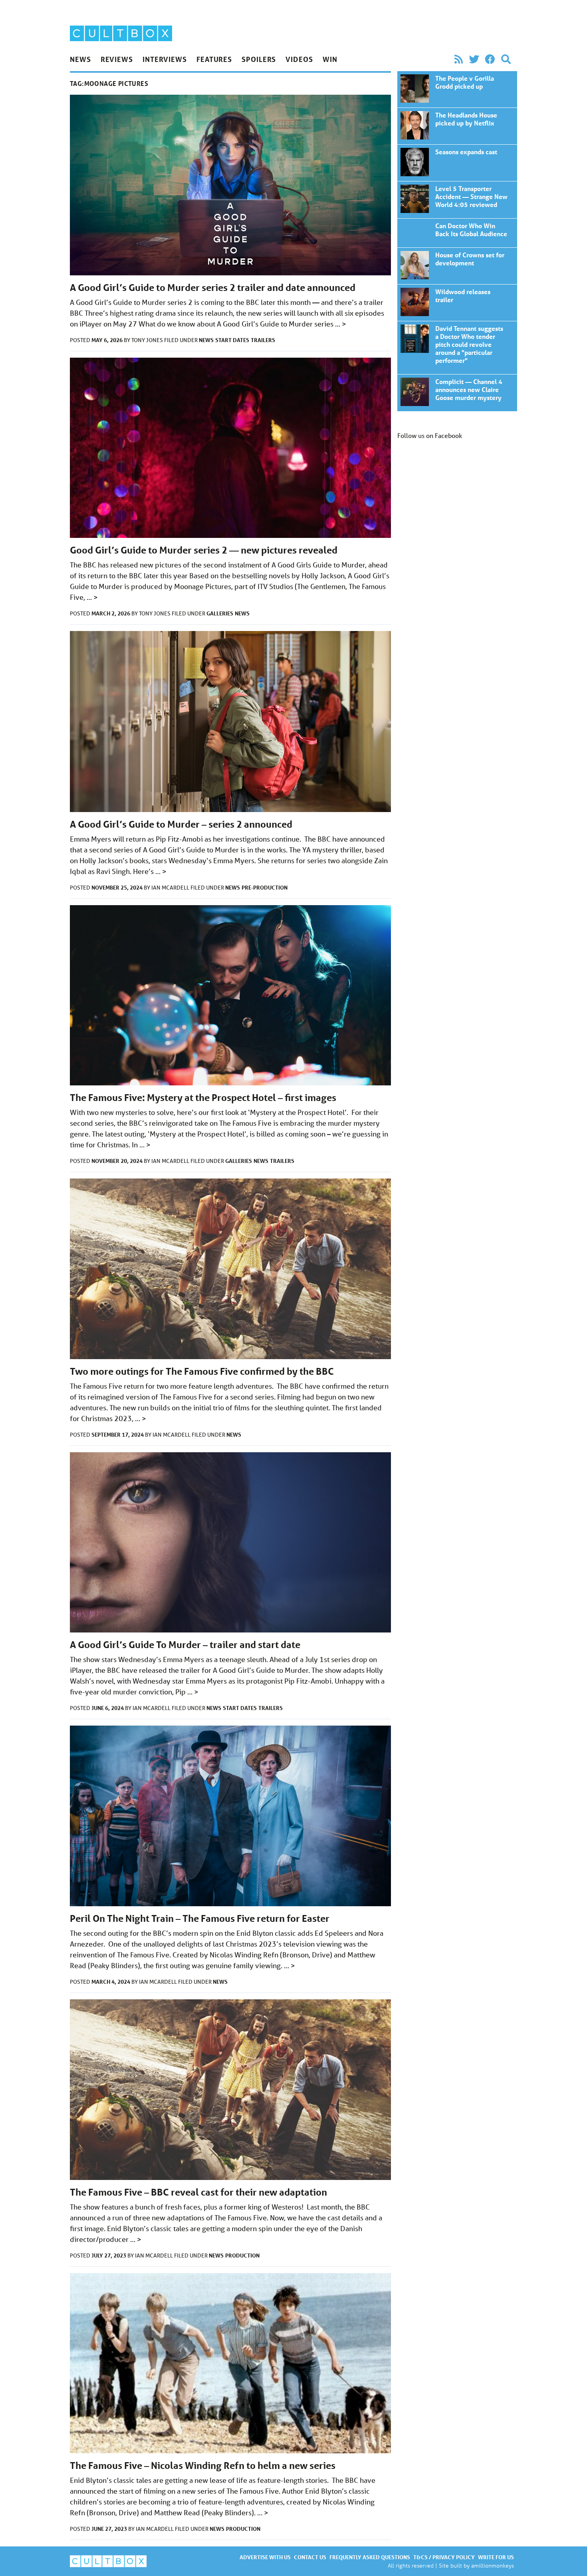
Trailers (263, 340)
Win (330, 59)
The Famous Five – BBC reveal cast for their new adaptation (198, 2192)
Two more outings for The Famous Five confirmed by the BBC (202, 1371)
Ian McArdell (171, 888)
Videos (299, 59)
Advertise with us (265, 2557)
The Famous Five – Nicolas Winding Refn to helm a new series (203, 2466)
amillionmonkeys (493, 2565)
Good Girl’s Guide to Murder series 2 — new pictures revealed (204, 550)
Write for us (496, 2557)
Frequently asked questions (370, 2557)
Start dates (232, 340)
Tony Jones (148, 340)
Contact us (310, 2557)
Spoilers (259, 59)
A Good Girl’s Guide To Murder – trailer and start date (185, 1645)
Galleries (220, 613)
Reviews (117, 59)
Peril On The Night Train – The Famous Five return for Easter (200, 1918)
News (80, 59)
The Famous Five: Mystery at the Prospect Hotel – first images (203, 1098)
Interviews (165, 59)
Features (214, 59)
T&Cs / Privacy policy (444, 2557)
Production (242, 2255)
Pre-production (265, 887)
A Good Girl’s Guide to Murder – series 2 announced (181, 824)
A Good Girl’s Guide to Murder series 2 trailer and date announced (213, 288)
